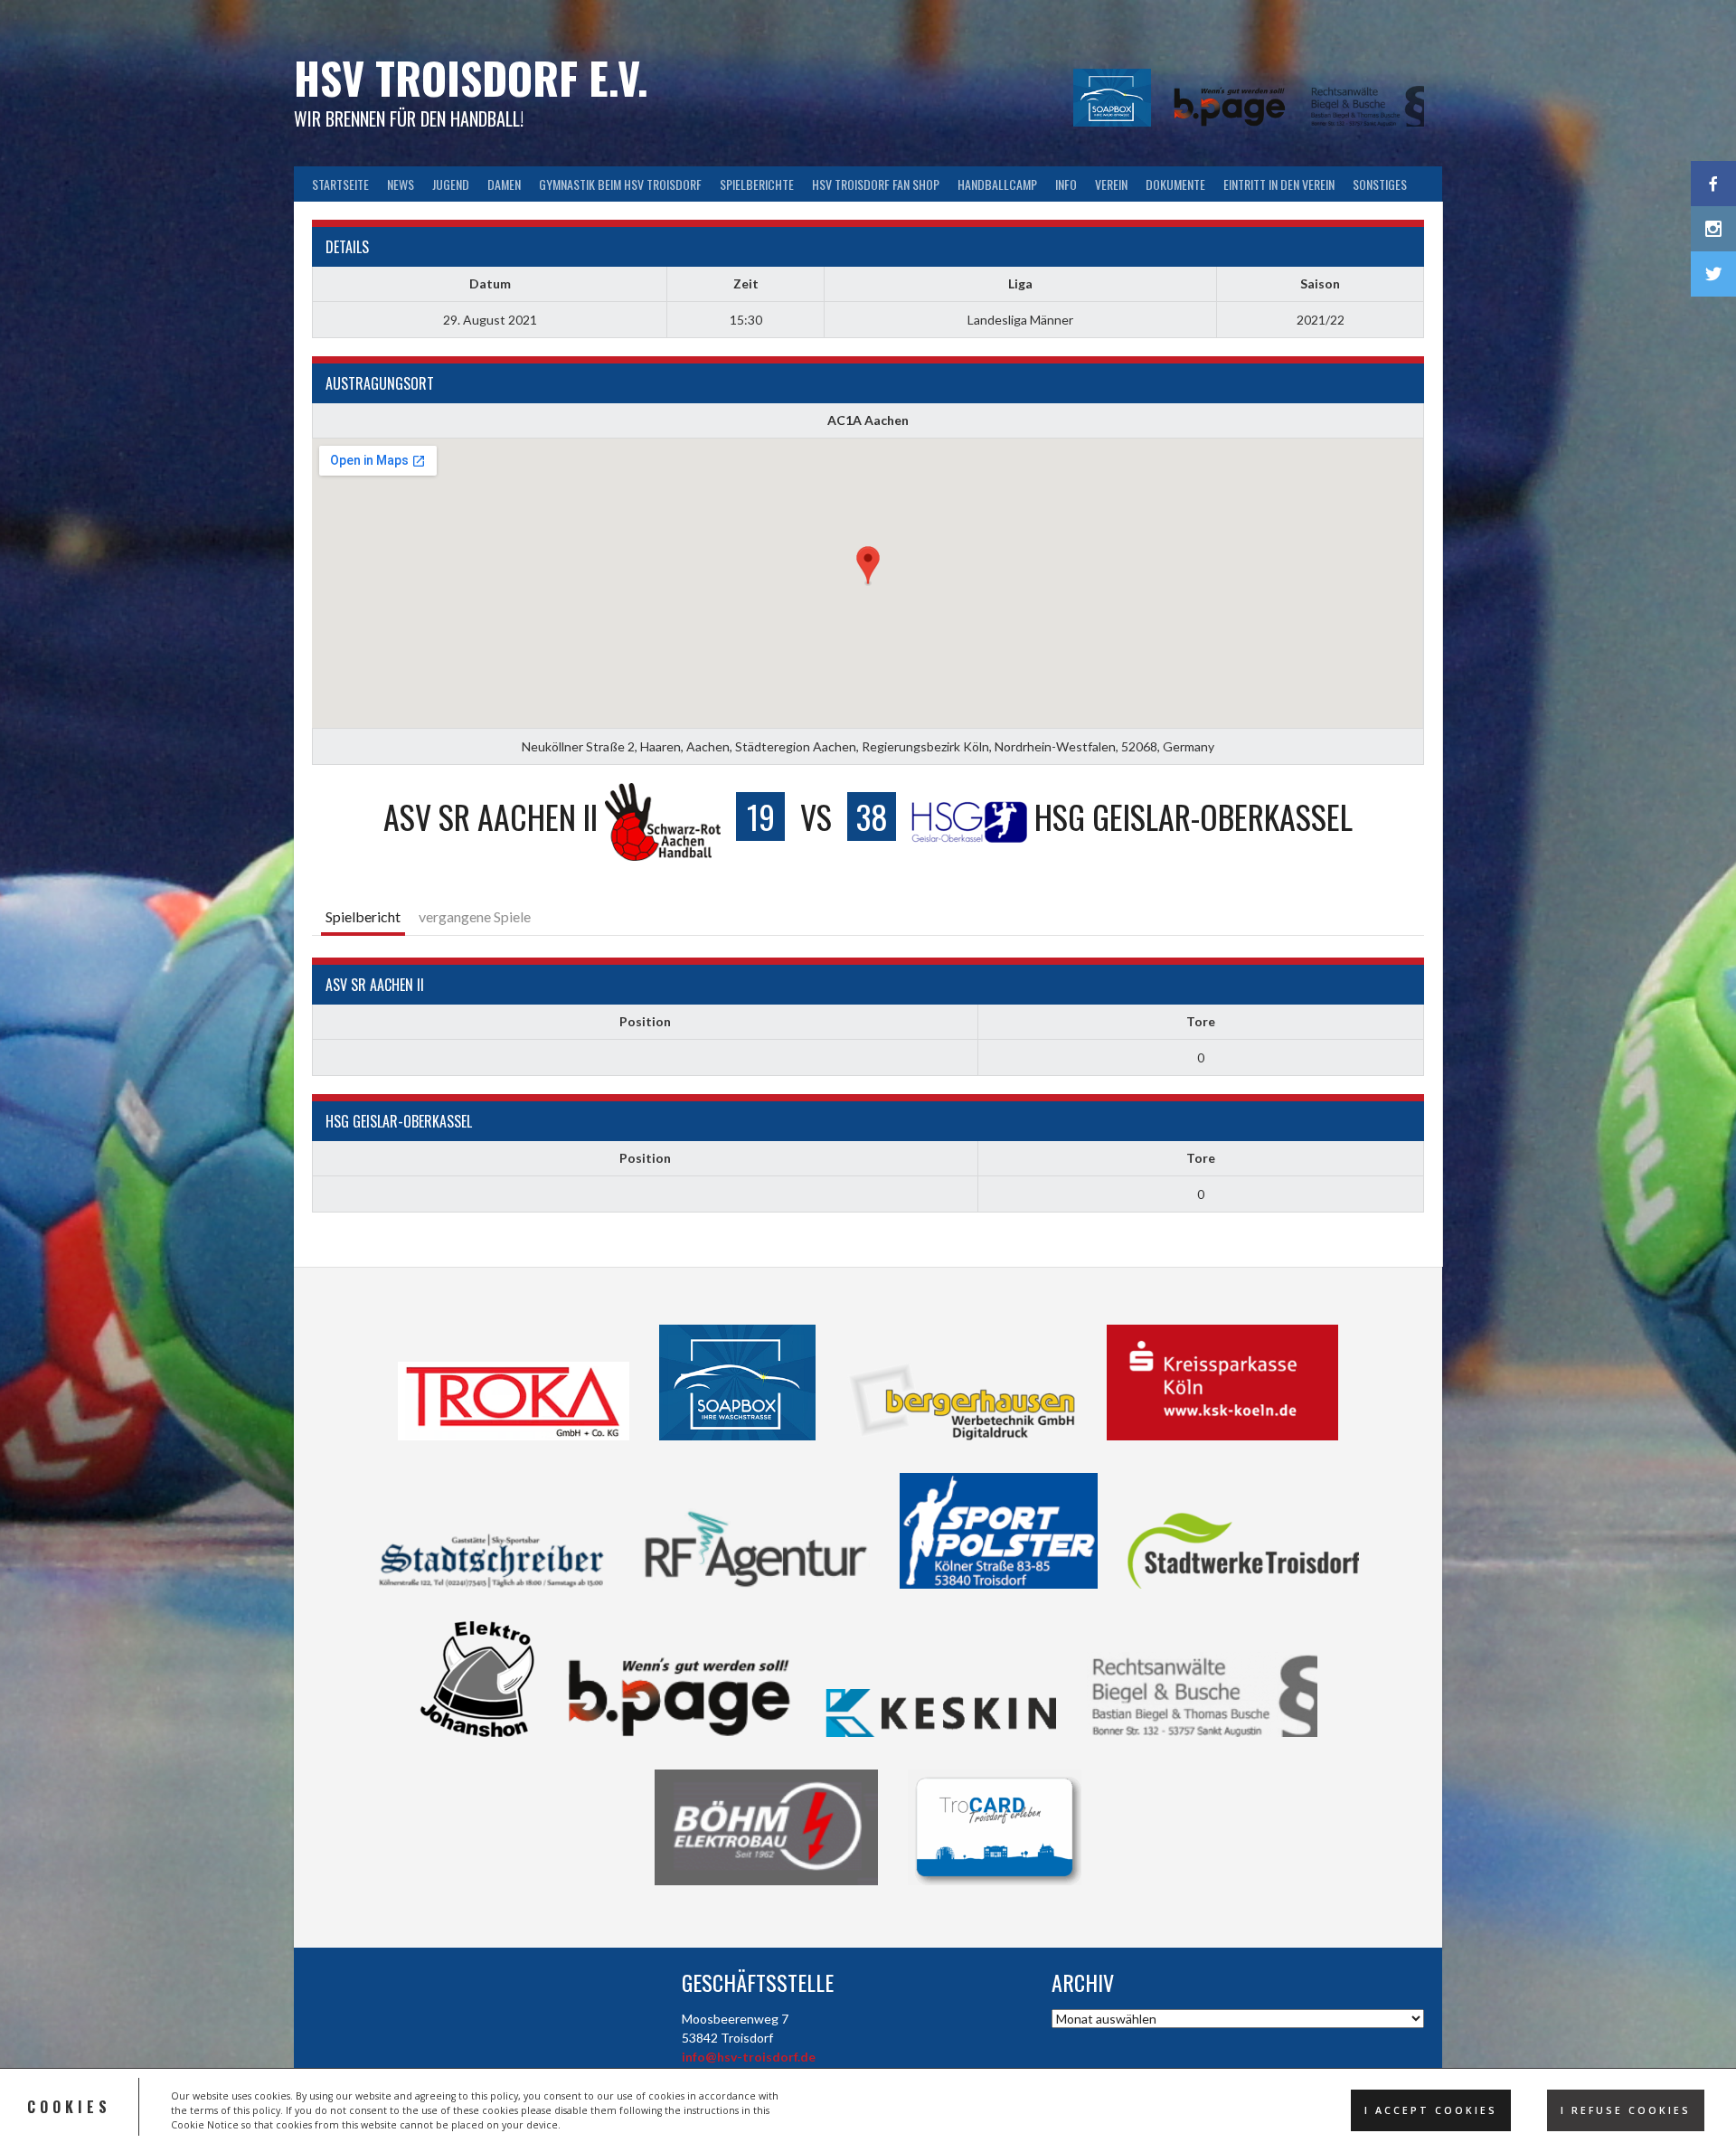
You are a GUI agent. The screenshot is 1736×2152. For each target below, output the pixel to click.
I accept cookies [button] (1431, 2110)
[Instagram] (1713, 229)
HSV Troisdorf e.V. (471, 77)
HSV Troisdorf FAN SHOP (876, 184)
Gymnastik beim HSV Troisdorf (620, 184)
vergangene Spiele (475, 916)
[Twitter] (1713, 274)
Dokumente (1175, 184)
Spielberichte (757, 184)
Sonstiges (1380, 184)
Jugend (451, 184)
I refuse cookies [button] (1626, 2110)
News (401, 184)
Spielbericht (363, 916)
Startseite (340, 184)
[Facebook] (1713, 184)
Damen (504, 184)
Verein (1111, 184)
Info (1066, 184)
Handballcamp (997, 184)
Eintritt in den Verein (1279, 184)
